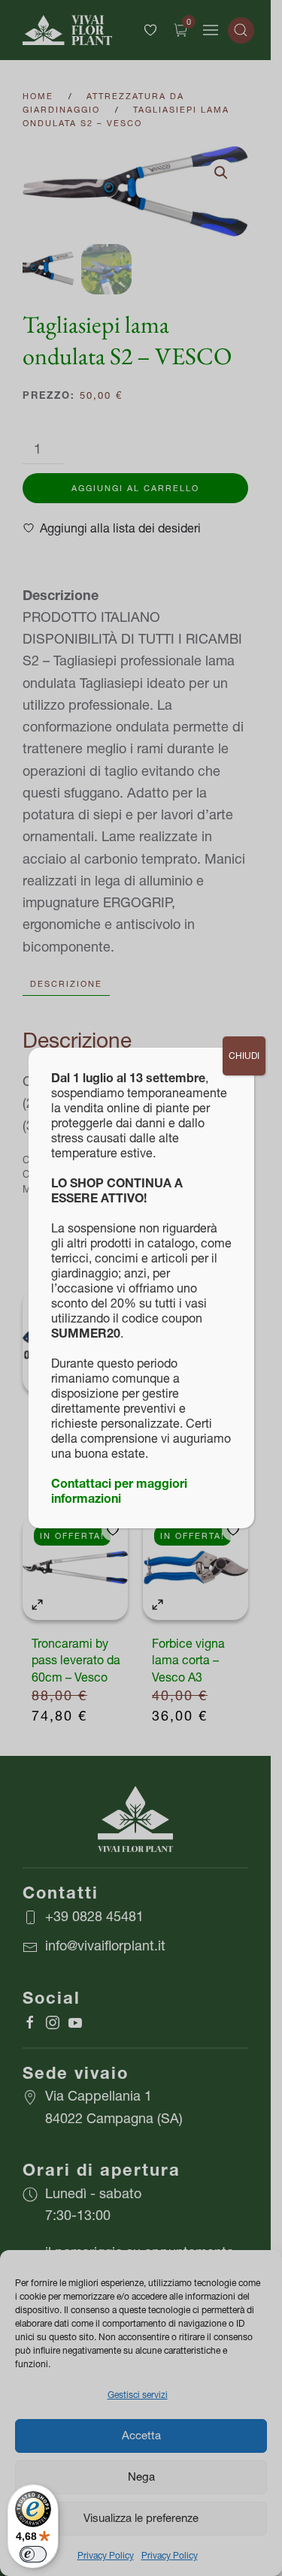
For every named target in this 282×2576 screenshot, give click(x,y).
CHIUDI (244, 1056)
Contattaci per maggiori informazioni (119, 1491)
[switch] (33, 2554)
